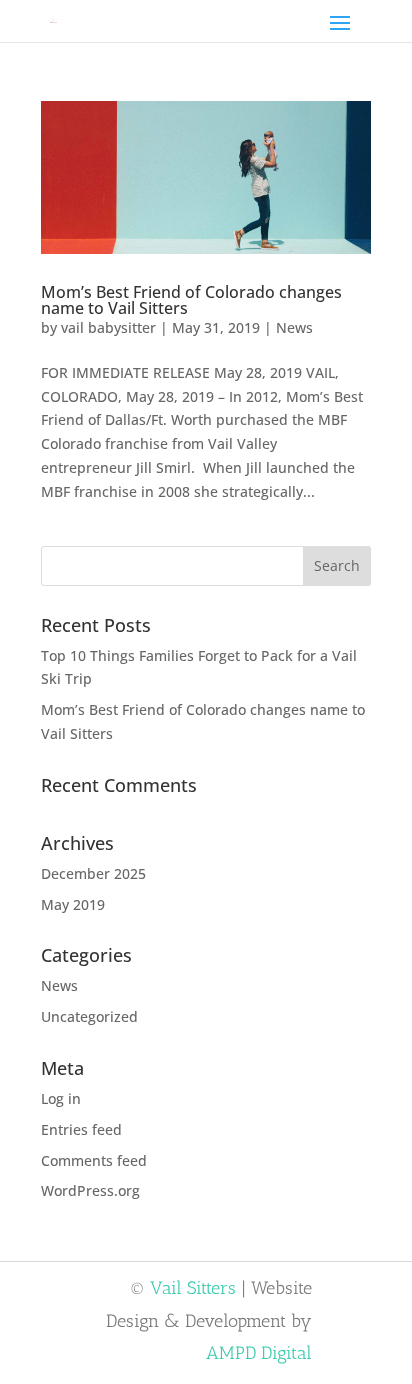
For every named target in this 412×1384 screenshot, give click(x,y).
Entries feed (81, 1129)
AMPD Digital (259, 1353)
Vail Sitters (193, 1288)
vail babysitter (108, 327)
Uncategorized (89, 1016)
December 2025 (93, 873)
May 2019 (73, 904)
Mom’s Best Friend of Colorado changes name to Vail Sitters (191, 300)
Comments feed (94, 1160)
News (294, 327)
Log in (61, 1098)
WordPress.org (90, 1190)
